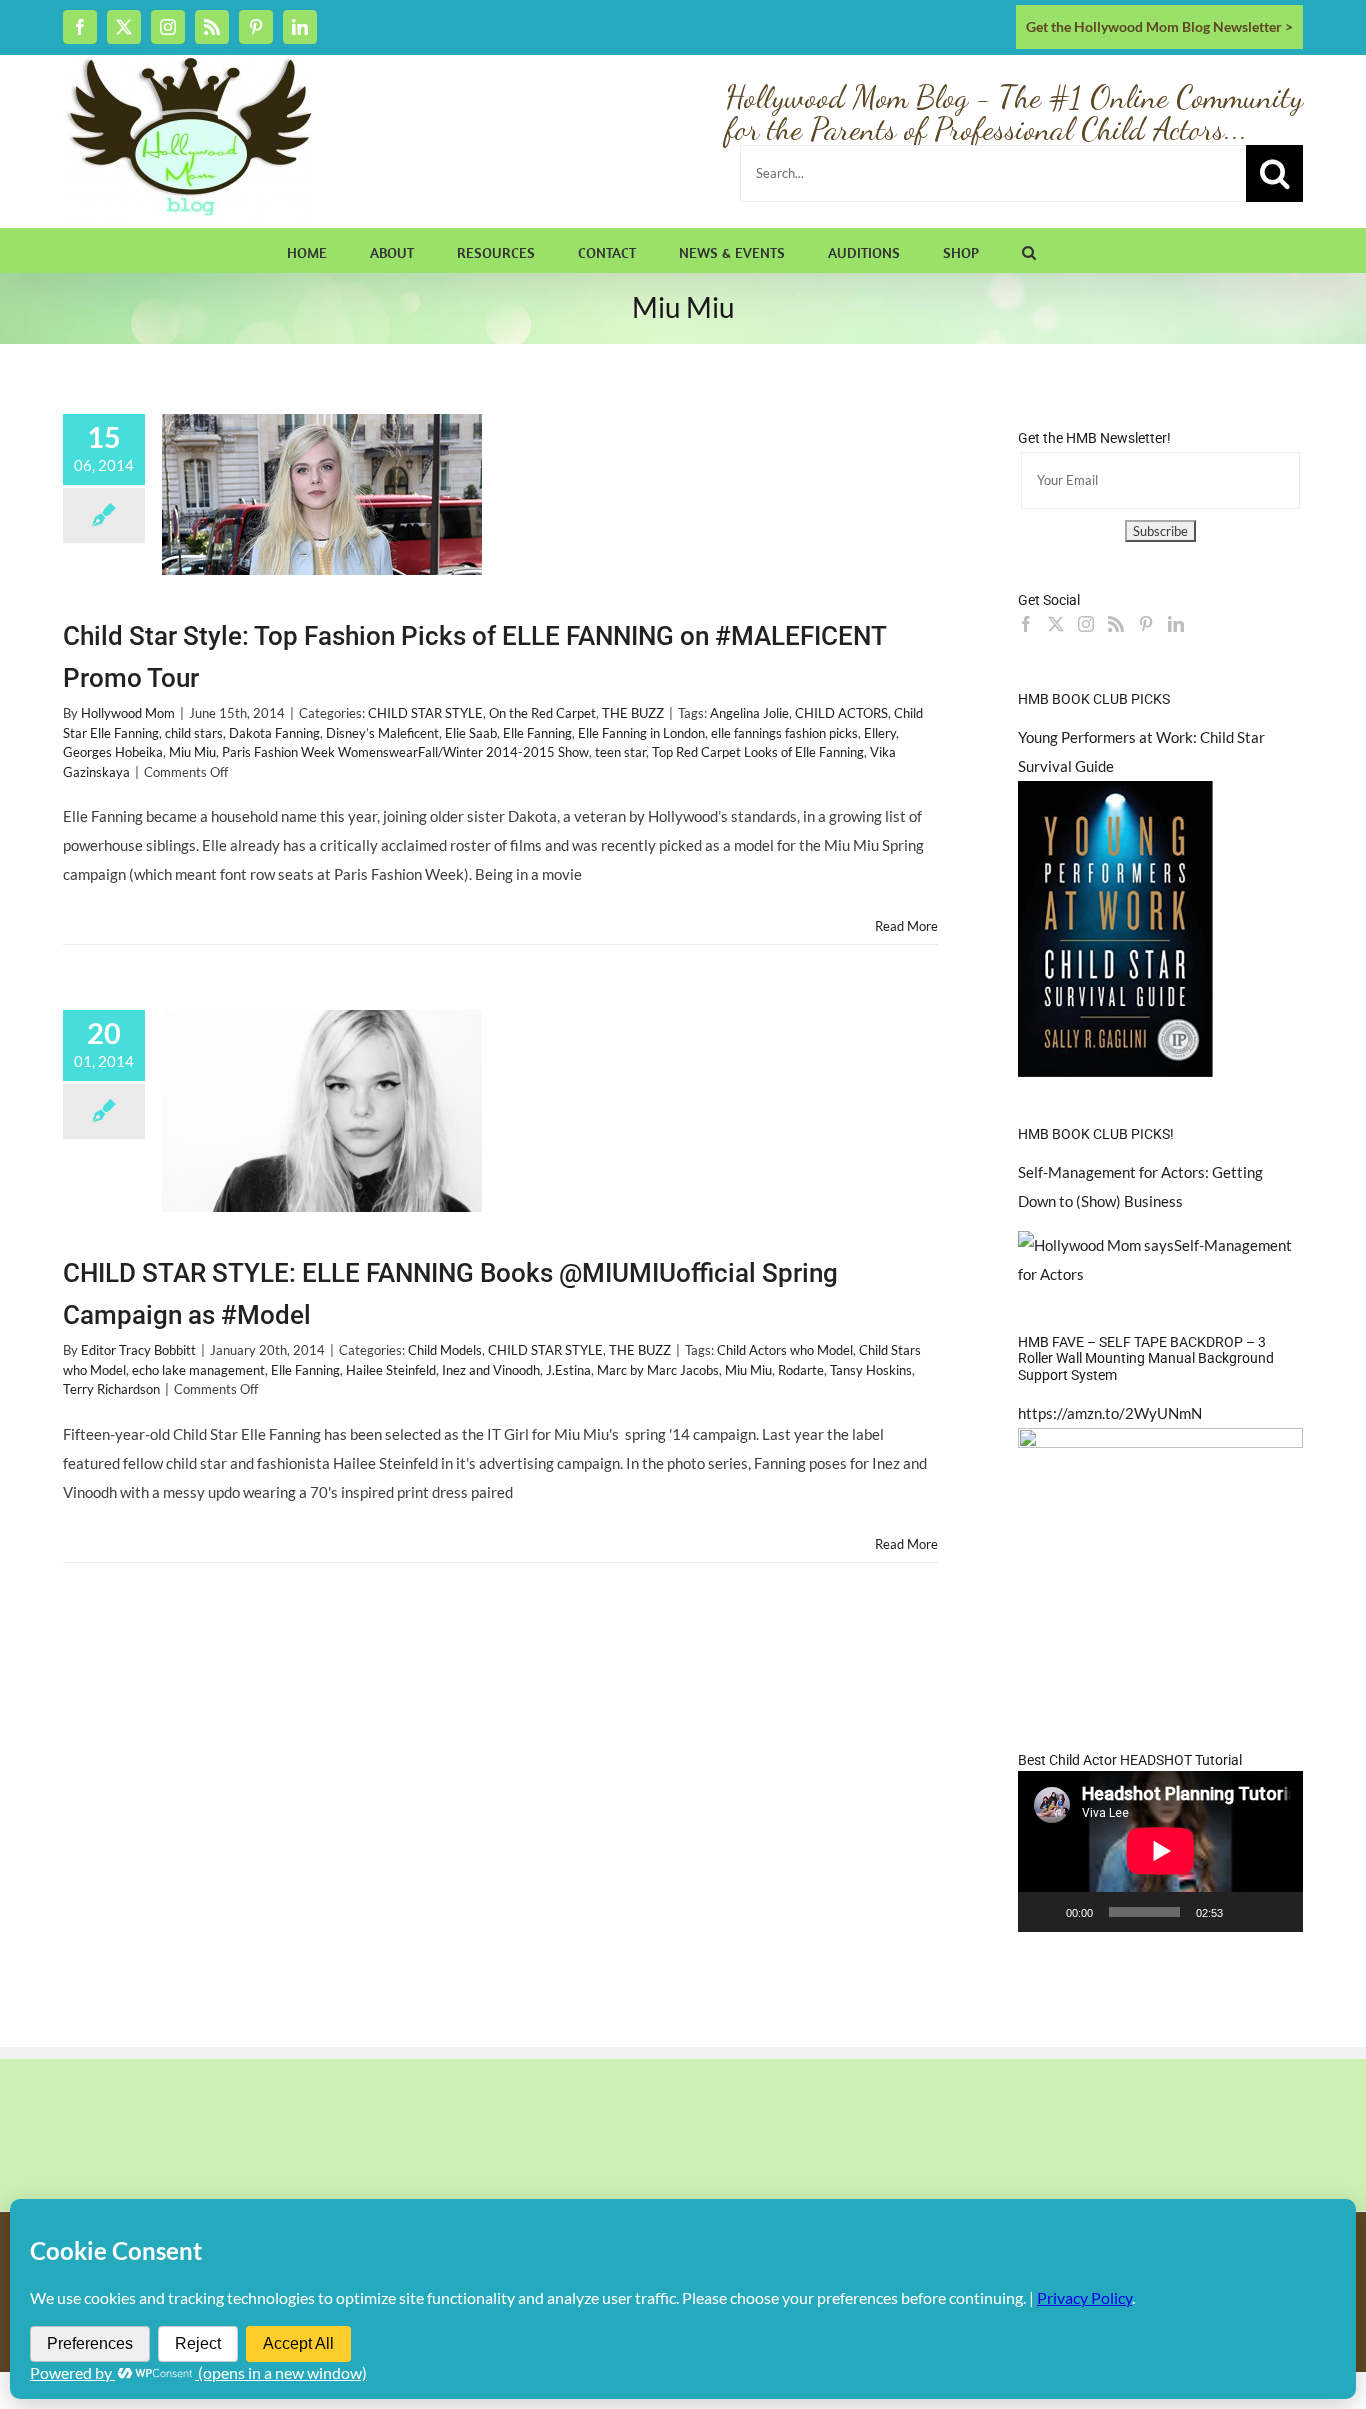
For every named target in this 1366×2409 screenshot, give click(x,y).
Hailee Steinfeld (391, 1370)
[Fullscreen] (1277, 1912)
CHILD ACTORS (841, 713)
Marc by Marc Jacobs (658, 1370)
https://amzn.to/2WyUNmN (1110, 1413)
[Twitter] (1056, 624)
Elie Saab (471, 733)
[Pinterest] (1146, 624)
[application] (1160, 1851)
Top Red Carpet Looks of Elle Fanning (758, 752)
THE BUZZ (633, 713)
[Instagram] (1086, 624)
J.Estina (568, 1370)
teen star (620, 752)
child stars (194, 733)
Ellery (880, 733)
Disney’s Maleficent (382, 733)
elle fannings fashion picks (784, 733)
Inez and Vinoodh (491, 1370)
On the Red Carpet (542, 713)
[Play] (1044, 1912)
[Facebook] (1026, 624)
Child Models (445, 1350)
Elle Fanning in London (641, 733)
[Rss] (1116, 624)
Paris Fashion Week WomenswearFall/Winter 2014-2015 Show (405, 752)
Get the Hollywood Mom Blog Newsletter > (1159, 26)
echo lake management (198, 1370)
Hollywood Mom (128, 713)
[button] (1029, 250)
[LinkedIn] (1176, 624)
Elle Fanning (537, 733)
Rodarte (801, 1370)
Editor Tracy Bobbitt (138, 1350)
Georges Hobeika (113, 752)
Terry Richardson (111, 1389)
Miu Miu (192, 752)
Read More (906, 926)
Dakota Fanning (274, 733)
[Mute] (1245, 1912)
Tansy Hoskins (871, 1370)
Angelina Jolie (749, 713)
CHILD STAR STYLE (425, 713)
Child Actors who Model (785, 1350)
